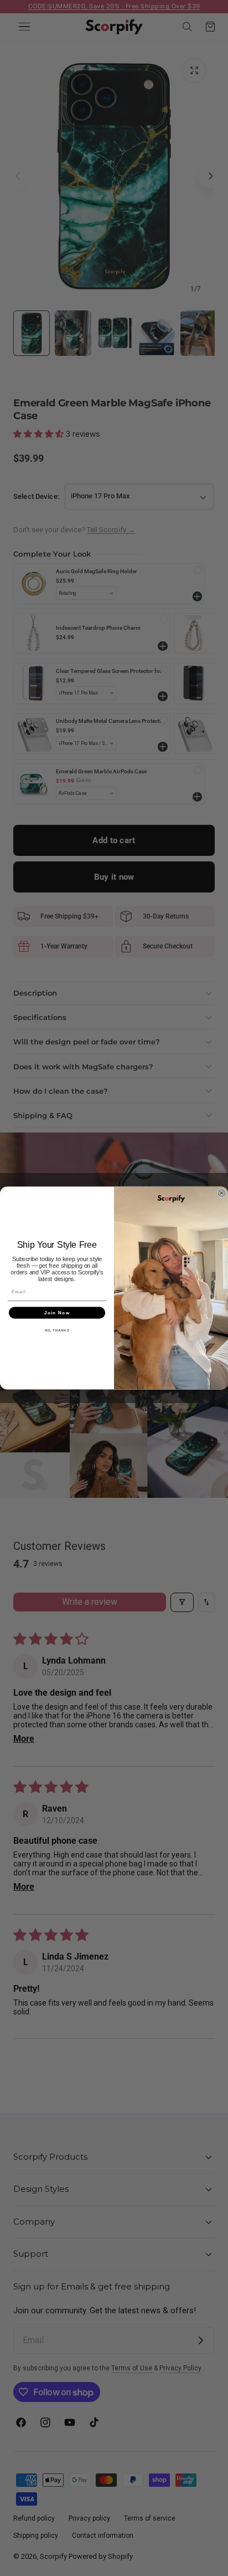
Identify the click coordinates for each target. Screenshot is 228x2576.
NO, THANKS (57, 1330)
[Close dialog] (222, 1193)
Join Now (57, 1312)
